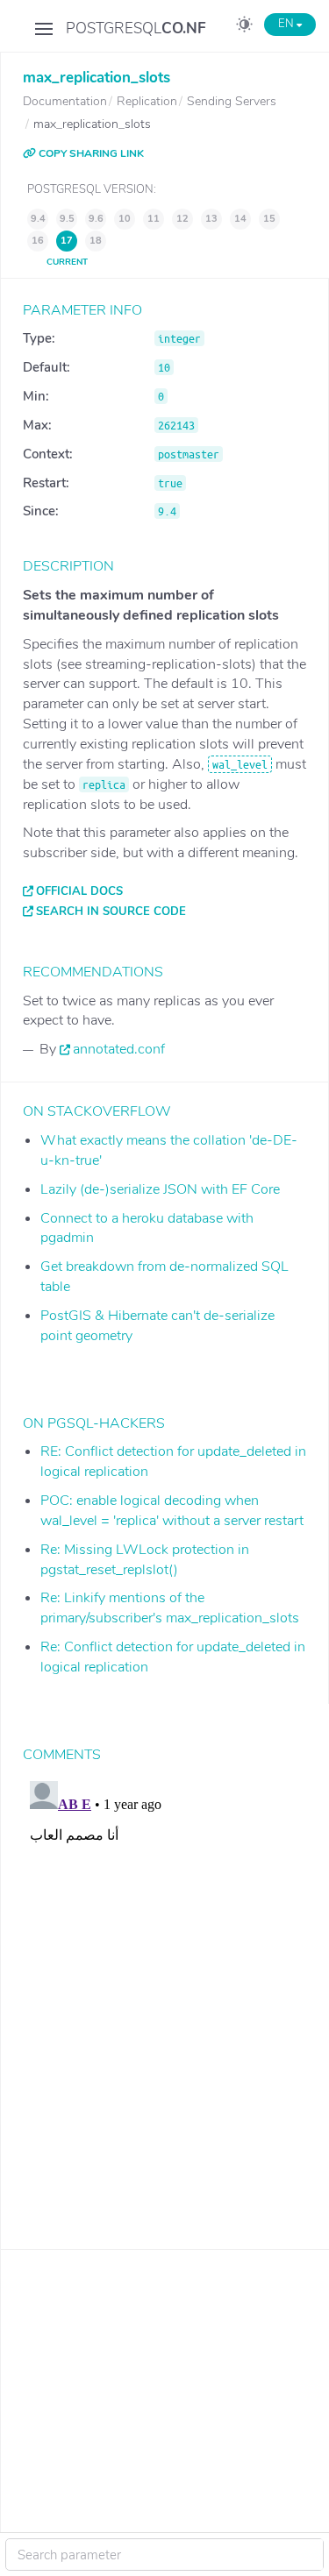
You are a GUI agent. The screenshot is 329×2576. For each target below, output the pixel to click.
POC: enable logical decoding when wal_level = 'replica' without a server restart (172, 1511)
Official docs (79, 891)
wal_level (240, 764)
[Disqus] (165, 1993)
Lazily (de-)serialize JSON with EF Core (160, 1189)
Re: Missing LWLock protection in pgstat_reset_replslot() (145, 1560)
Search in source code (111, 912)
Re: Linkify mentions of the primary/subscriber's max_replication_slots (170, 1608)
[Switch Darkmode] (244, 27)
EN (287, 24)
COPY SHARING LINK (90, 153)
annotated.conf (119, 1049)
